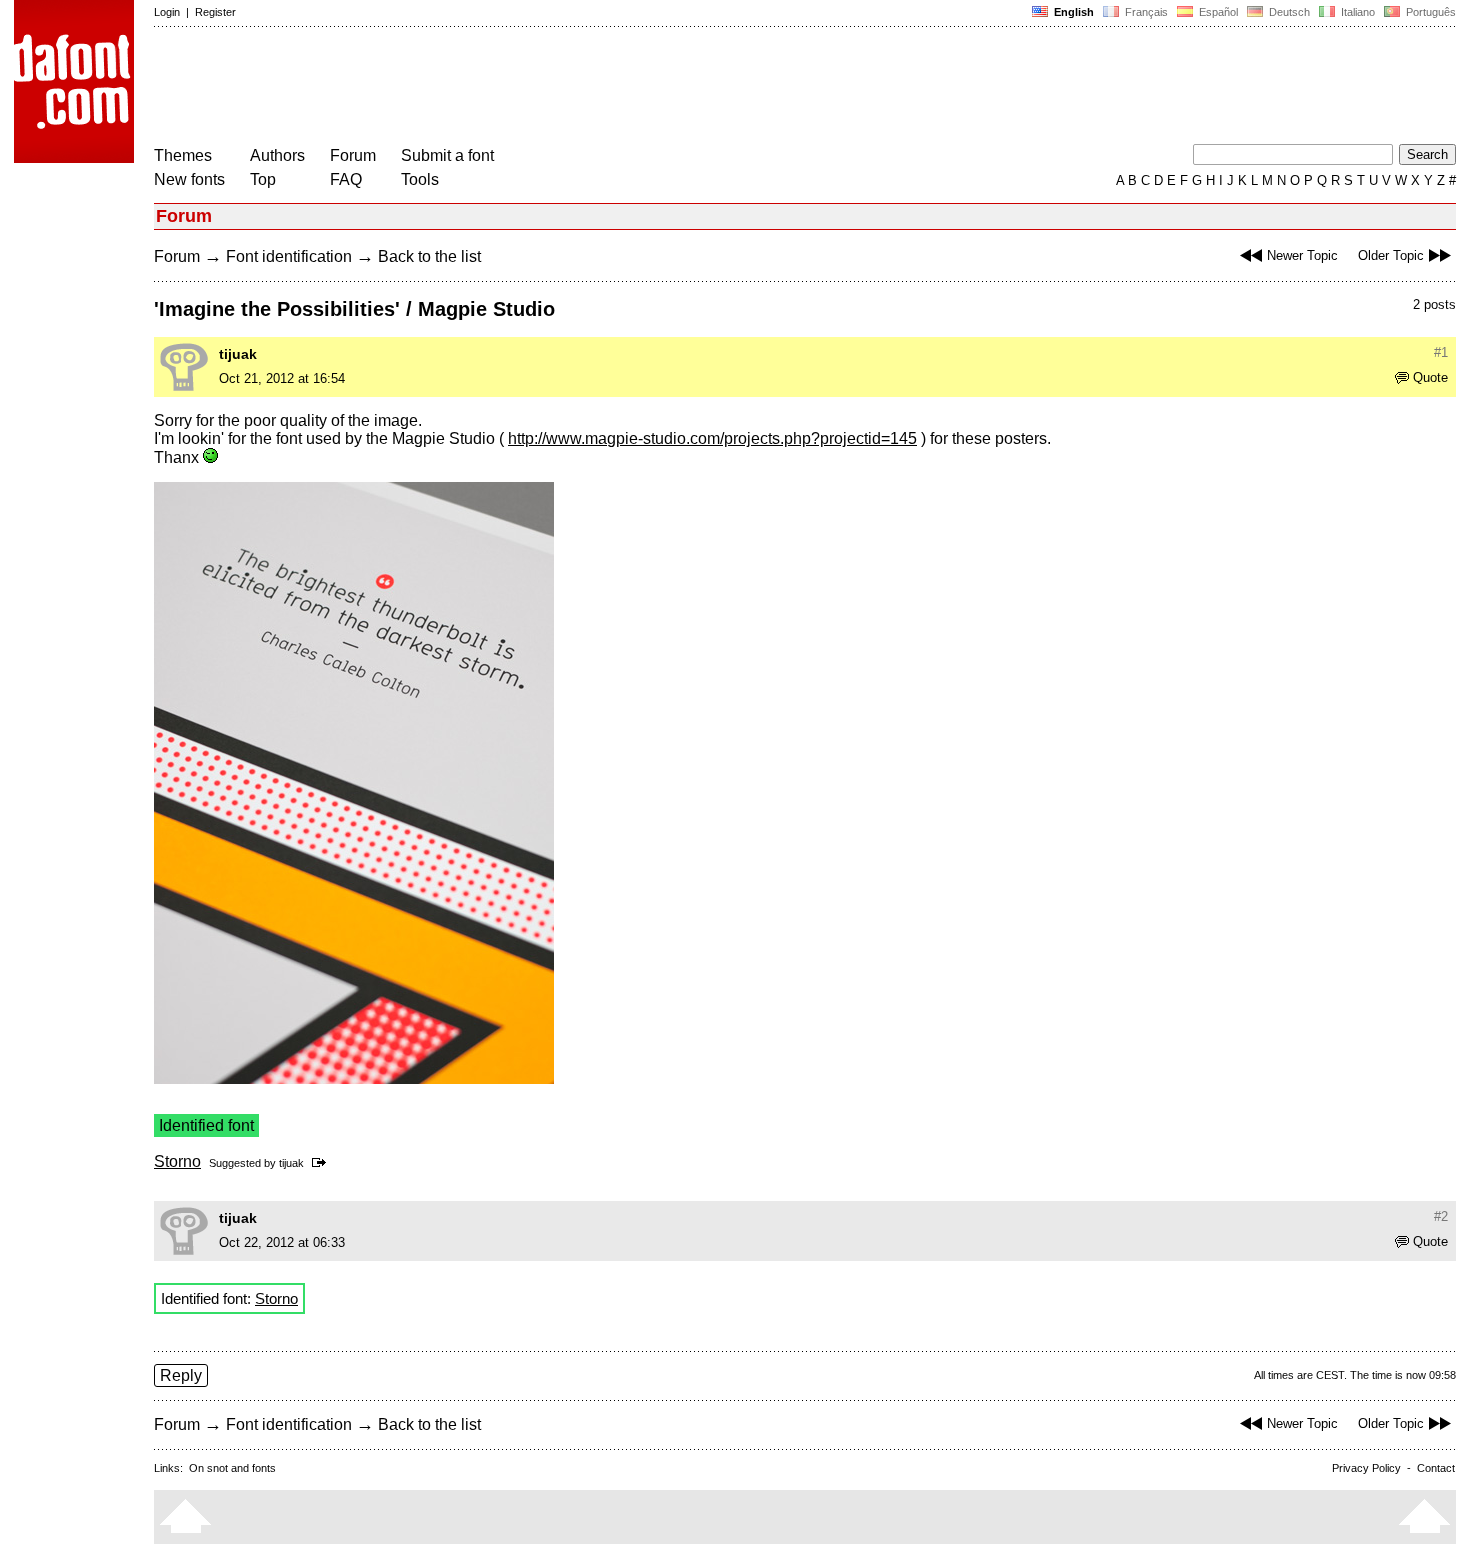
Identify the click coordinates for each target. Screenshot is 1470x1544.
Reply (181, 1375)
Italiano (1356, 12)
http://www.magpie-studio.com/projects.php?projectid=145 (712, 438)
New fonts (189, 179)
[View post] (322, 1163)
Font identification (289, 256)
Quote (1430, 377)
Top (263, 179)
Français (1145, 12)
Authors (277, 155)
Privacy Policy (1366, 1468)
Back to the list (429, 256)
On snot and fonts (232, 1468)
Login (167, 12)
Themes (183, 155)
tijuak (238, 354)
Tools (420, 179)
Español (1217, 12)
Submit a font (447, 155)
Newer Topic (1302, 255)
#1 (1441, 352)
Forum (353, 155)
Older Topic (1391, 255)
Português (1428, 12)
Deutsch (1288, 12)
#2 (1441, 1216)
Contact (1436, 1468)
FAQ (346, 179)
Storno (177, 1161)
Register (215, 12)
